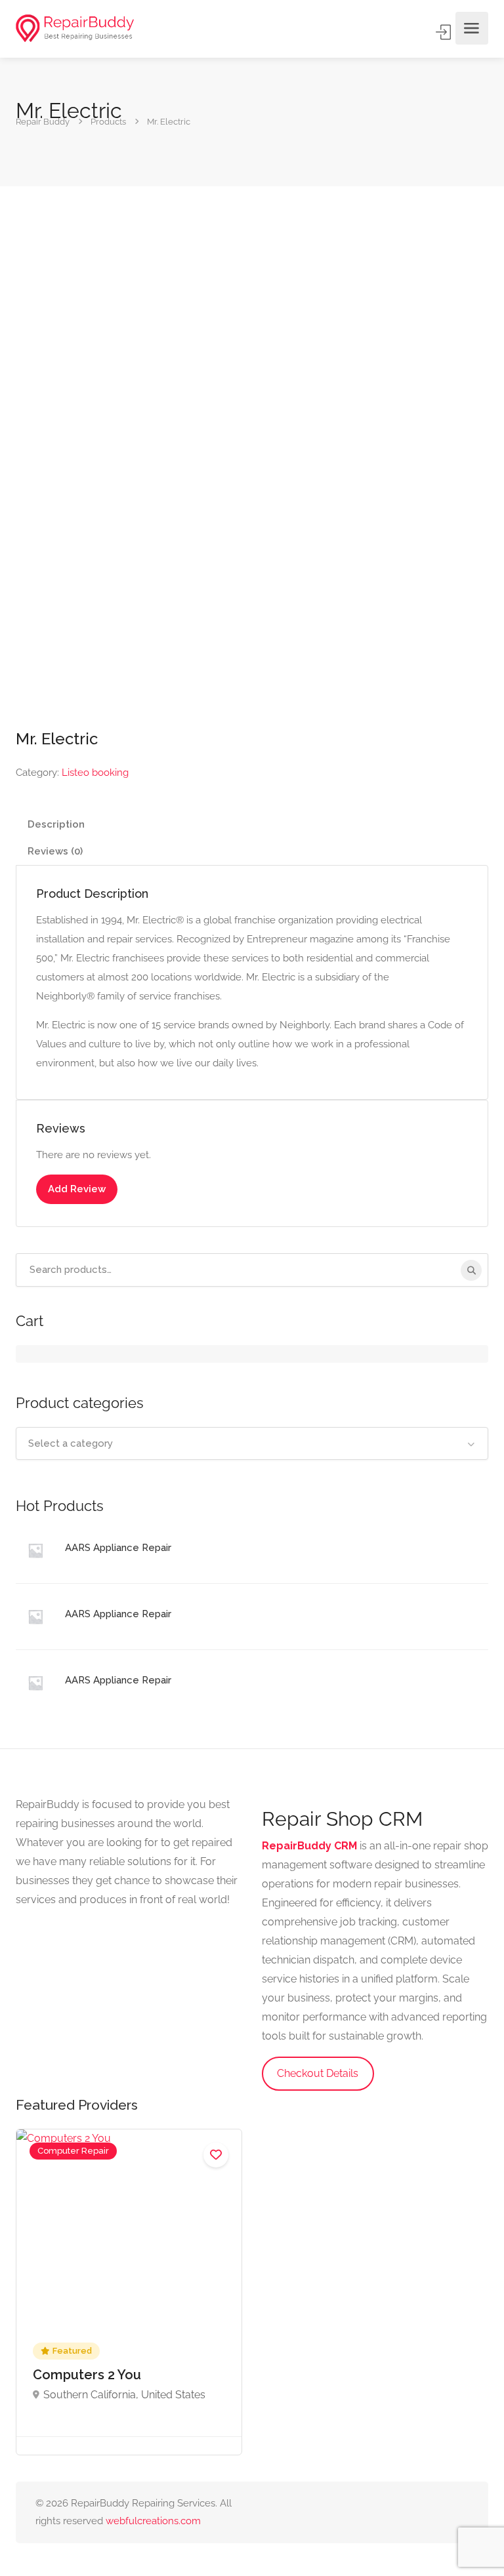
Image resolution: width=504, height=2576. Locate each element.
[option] (129, 2292)
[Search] (471, 1270)
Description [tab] (56, 824)
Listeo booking (95, 773)
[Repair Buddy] (75, 29)
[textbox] (252, 1443)
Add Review (77, 1189)
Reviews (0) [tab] (55, 851)
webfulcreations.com (153, 2521)
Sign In (444, 32)
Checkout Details (318, 2073)
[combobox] (252, 1443)
